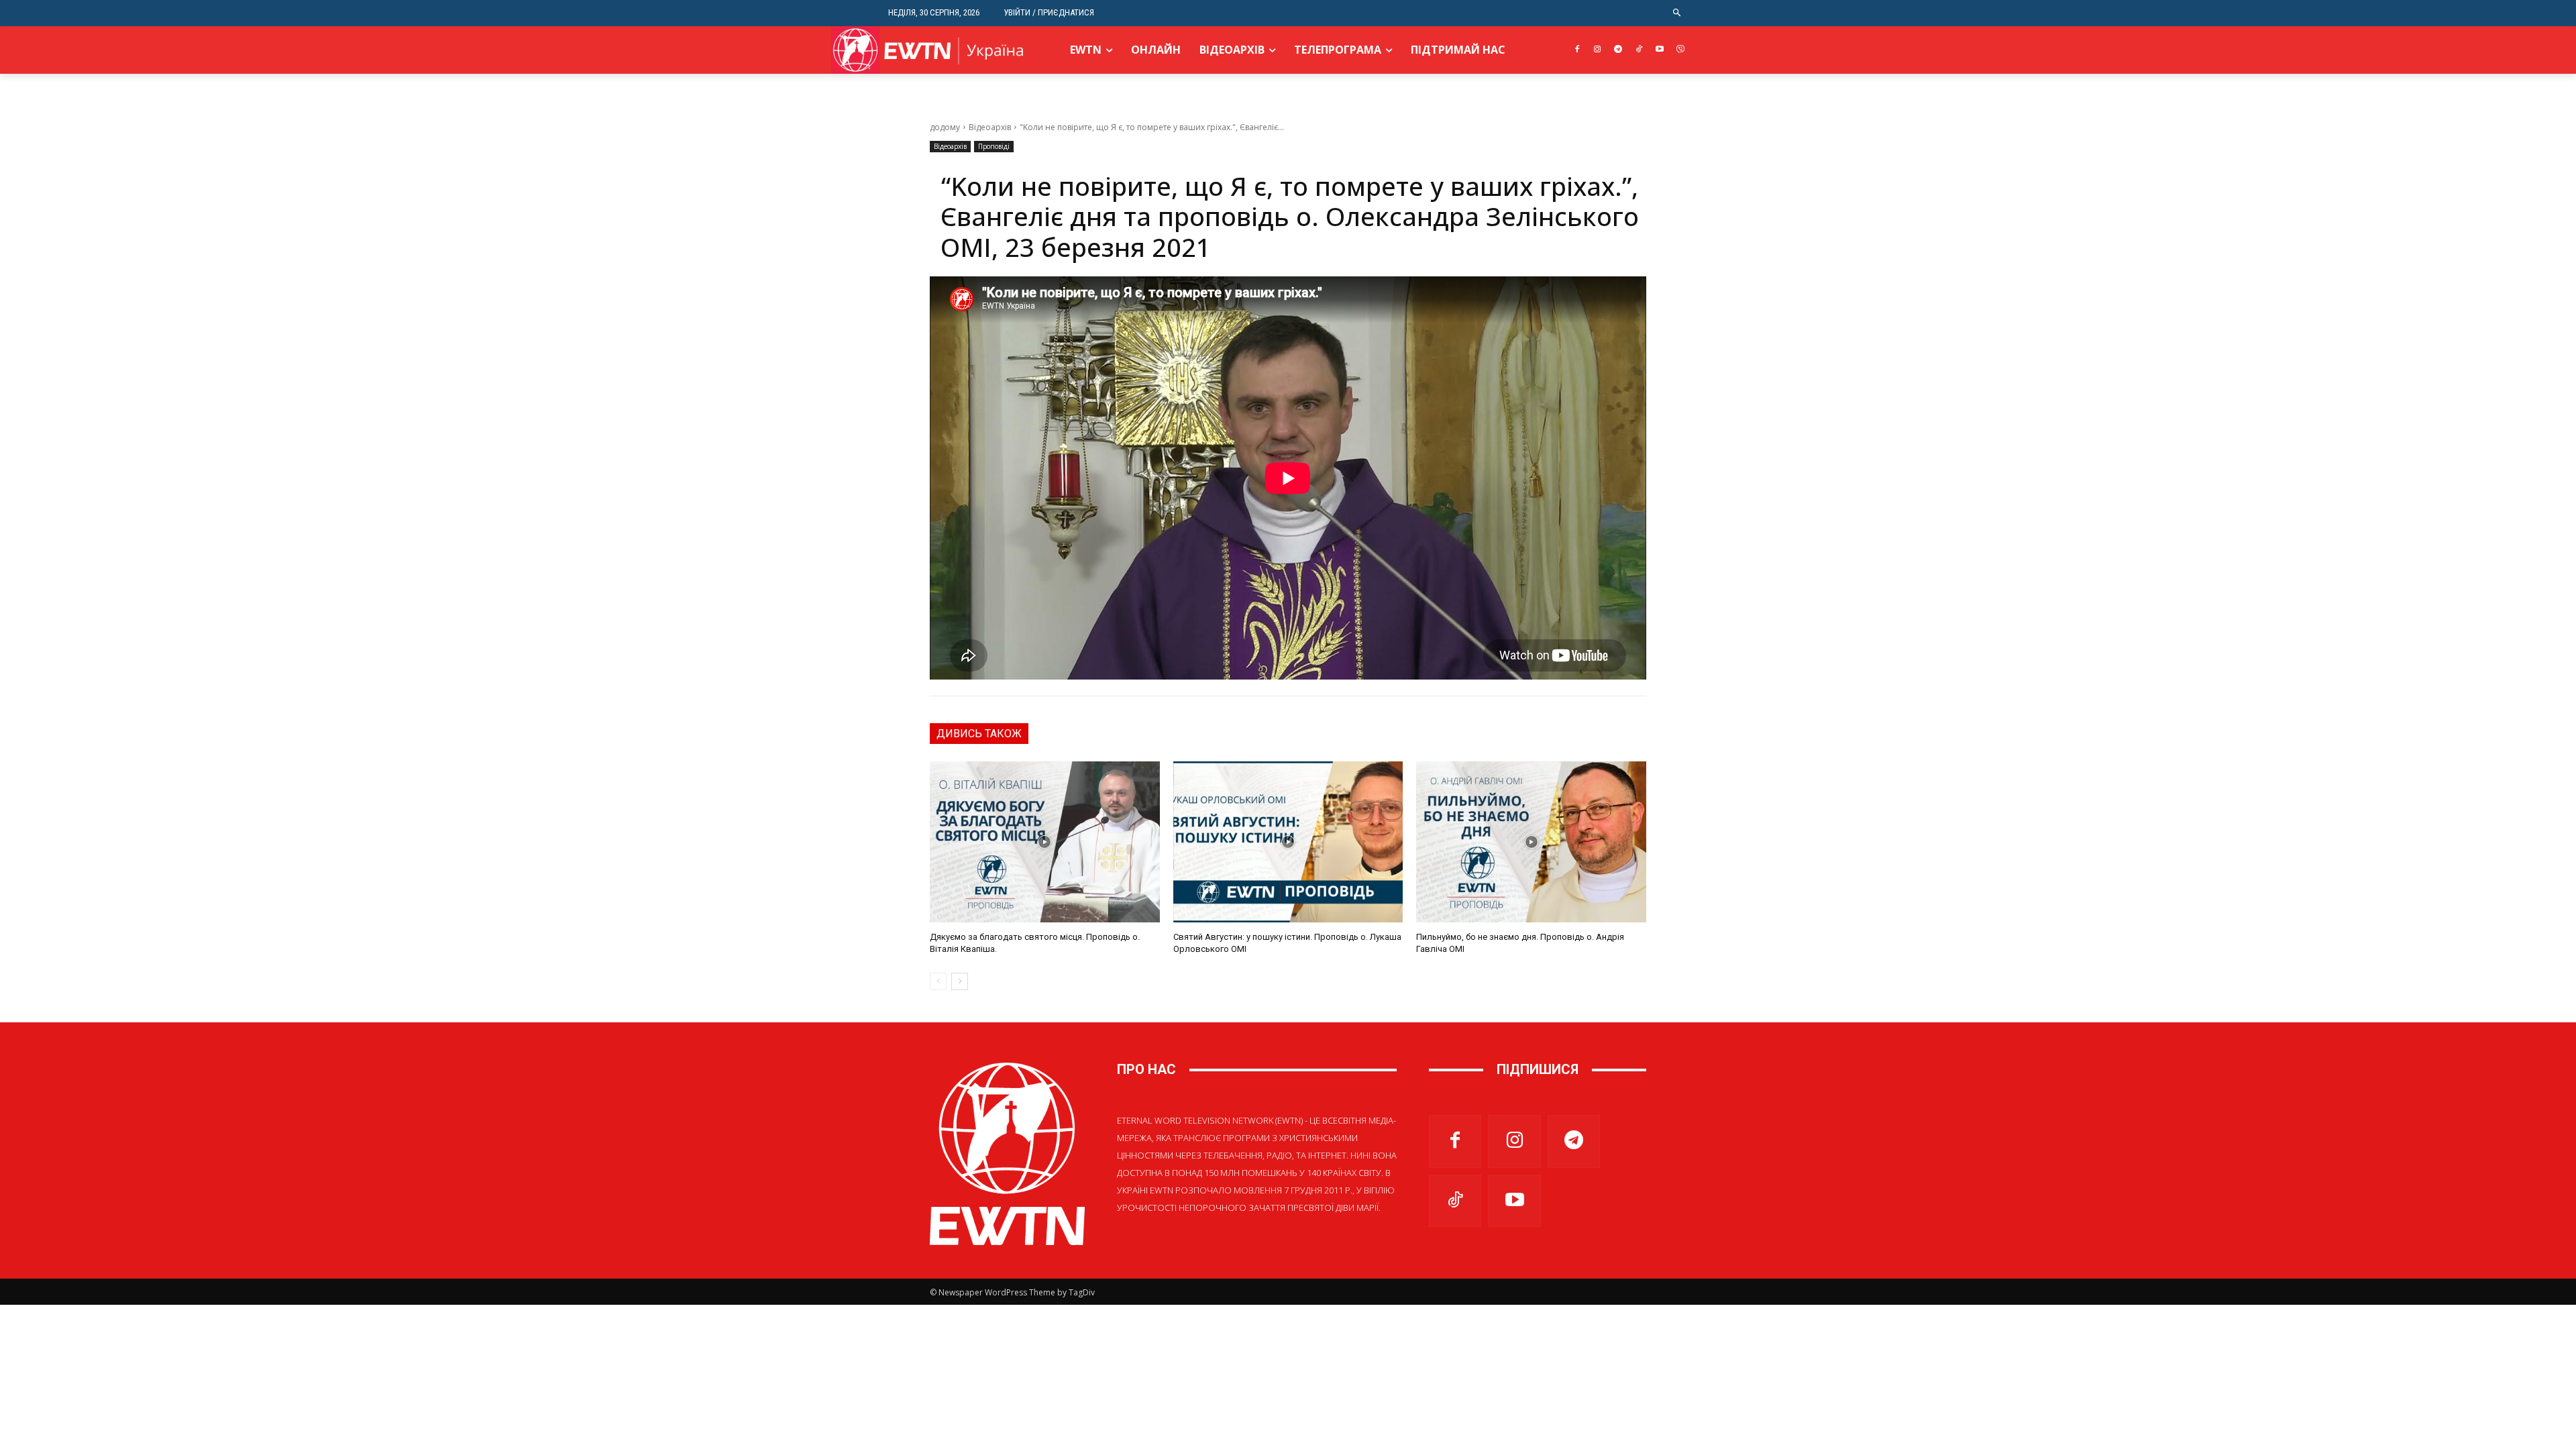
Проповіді (994, 146)
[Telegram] (1618, 50)
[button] (1677, 13)
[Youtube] (1659, 50)
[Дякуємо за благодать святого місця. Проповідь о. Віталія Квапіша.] (1045, 842)
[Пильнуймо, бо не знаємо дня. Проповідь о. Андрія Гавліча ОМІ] (1531, 842)
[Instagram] (1598, 50)
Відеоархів (990, 127)
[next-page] (960, 981)
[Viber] (1680, 50)
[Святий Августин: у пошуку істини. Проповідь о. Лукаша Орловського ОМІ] (1288, 842)
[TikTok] (1639, 50)
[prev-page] (938, 981)
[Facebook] (1577, 50)
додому (945, 127)
